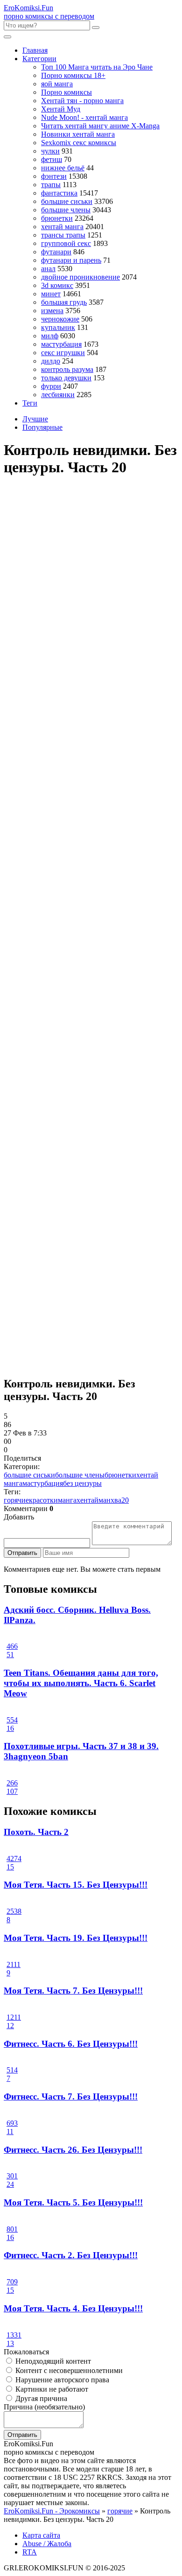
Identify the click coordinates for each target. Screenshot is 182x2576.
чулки (50, 151)
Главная (35, 50)
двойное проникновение (80, 277)
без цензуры (82, 1483)
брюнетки (57, 218)
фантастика (59, 193)
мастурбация (61, 344)
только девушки (66, 378)
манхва (110, 1500)
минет (51, 294)
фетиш (52, 159)
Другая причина (40, 2398)
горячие (16, 1500)
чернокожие (60, 319)
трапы (51, 185)
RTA (30, 2552)
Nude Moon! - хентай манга (84, 117)
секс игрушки (63, 353)
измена (52, 311)
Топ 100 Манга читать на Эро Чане (97, 67)
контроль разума (67, 369)
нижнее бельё (63, 168)
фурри (51, 386)
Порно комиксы (66, 92)
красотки (43, 1500)
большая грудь (64, 302)
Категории (39, 59)
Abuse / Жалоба (47, 2544)
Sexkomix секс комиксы (79, 143)
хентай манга (62, 227)
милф (50, 336)
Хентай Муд (61, 109)
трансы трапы (63, 235)
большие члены (66, 210)
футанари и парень (71, 260)
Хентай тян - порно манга (82, 101)
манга (67, 1500)
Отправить (22, 1553)
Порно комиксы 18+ (73, 75)
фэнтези (54, 176)
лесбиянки (58, 395)
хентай (87, 1500)
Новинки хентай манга (78, 134)
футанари (56, 252)
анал (48, 269)
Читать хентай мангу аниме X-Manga (100, 126)
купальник (58, 327)
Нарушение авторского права (61, 2380)
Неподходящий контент (52, 2361)
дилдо (51, 361)
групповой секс (66, 243)
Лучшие (35, 419)
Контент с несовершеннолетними (68, 2370)
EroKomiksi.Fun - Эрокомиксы (52, 2511)
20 (125, 1500)
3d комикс (57, 285)
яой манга (57, 84)
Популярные (42, 427)
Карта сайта (41, 2535)
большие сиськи (67, 201)
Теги (30, 403)
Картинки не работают (51, 2389)
